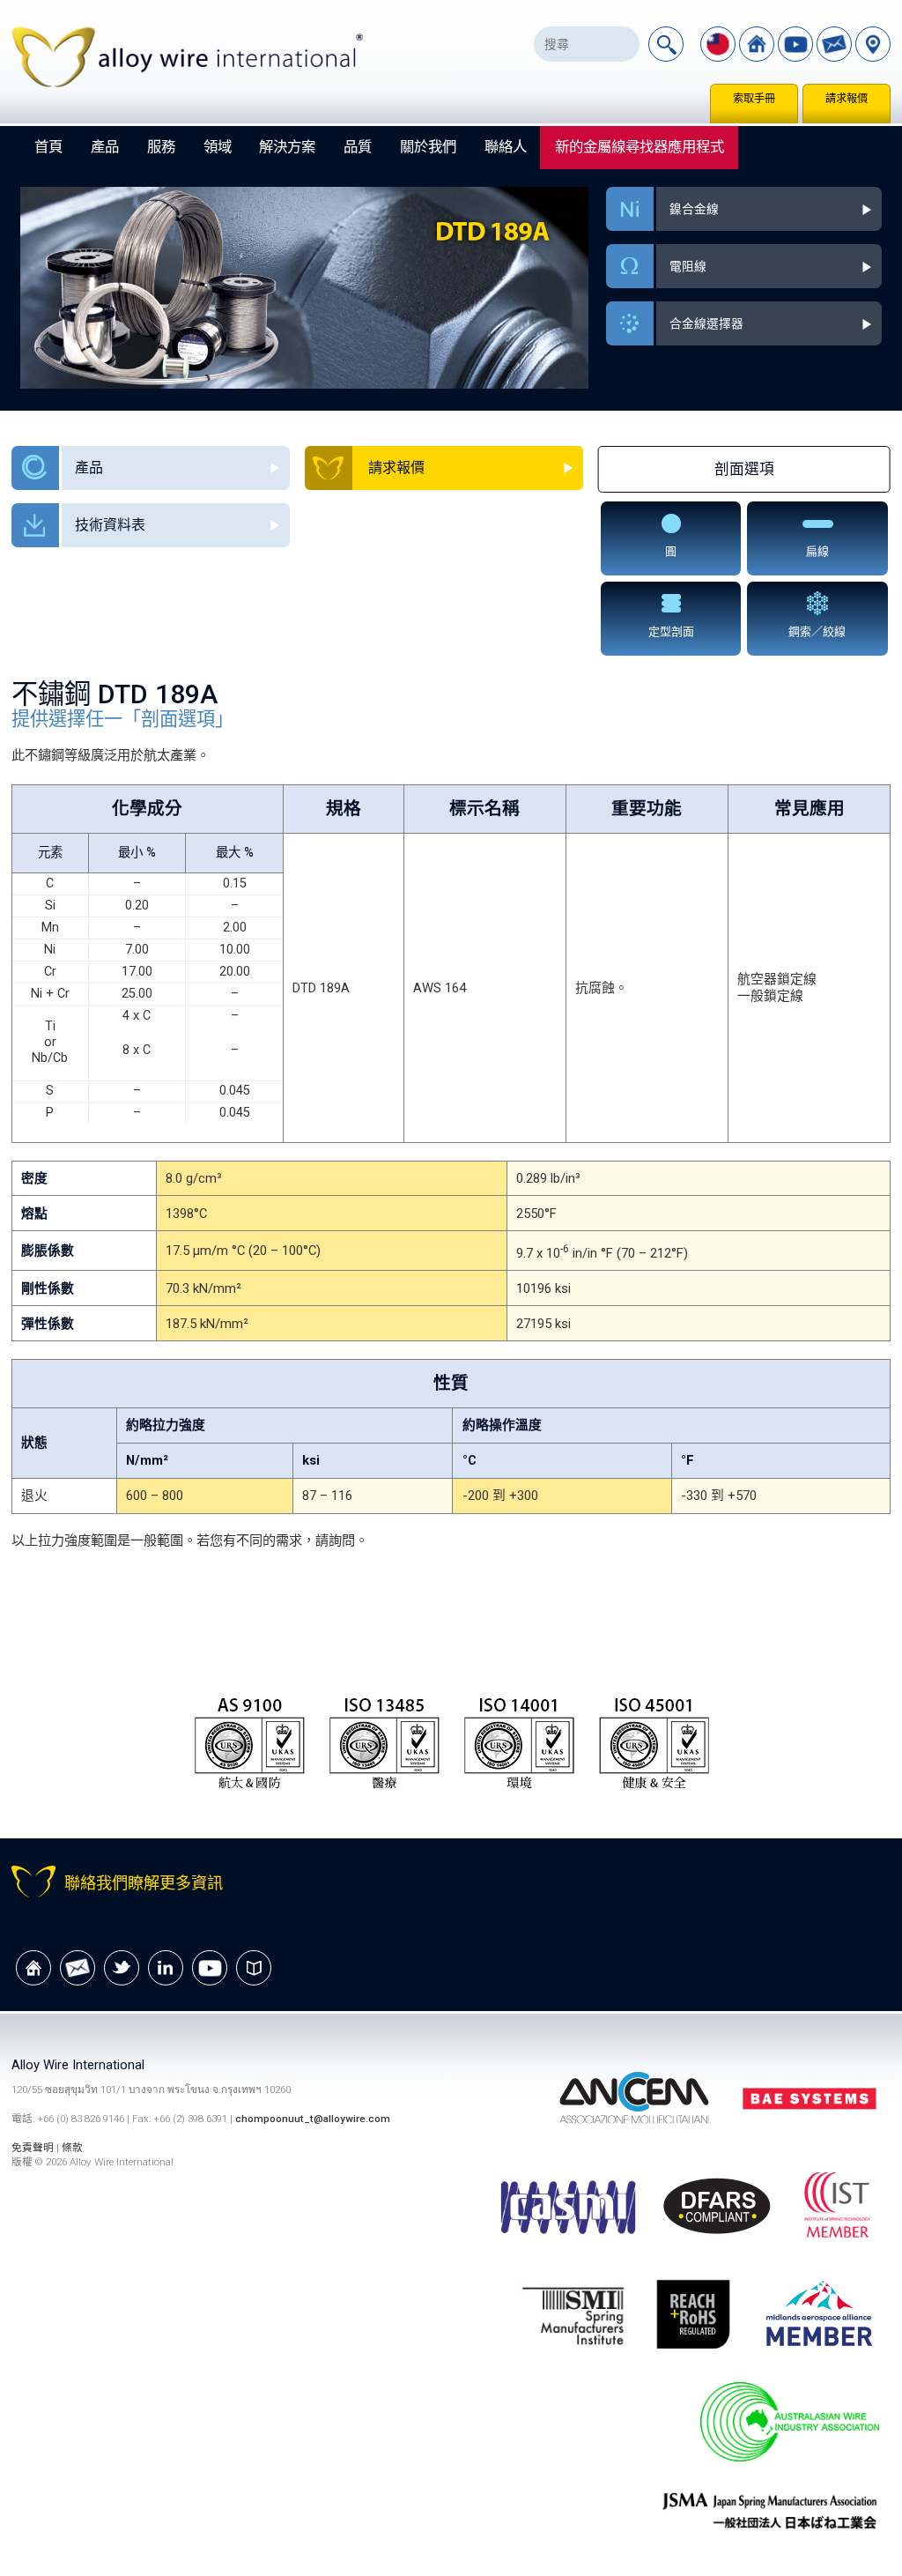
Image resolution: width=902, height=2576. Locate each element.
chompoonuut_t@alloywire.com (313, 2119)
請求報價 (847, 99)
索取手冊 (754, 99)
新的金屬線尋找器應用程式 (640, 147)
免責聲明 (34, 2148)
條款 (72, 2148)
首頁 (48, 147)
